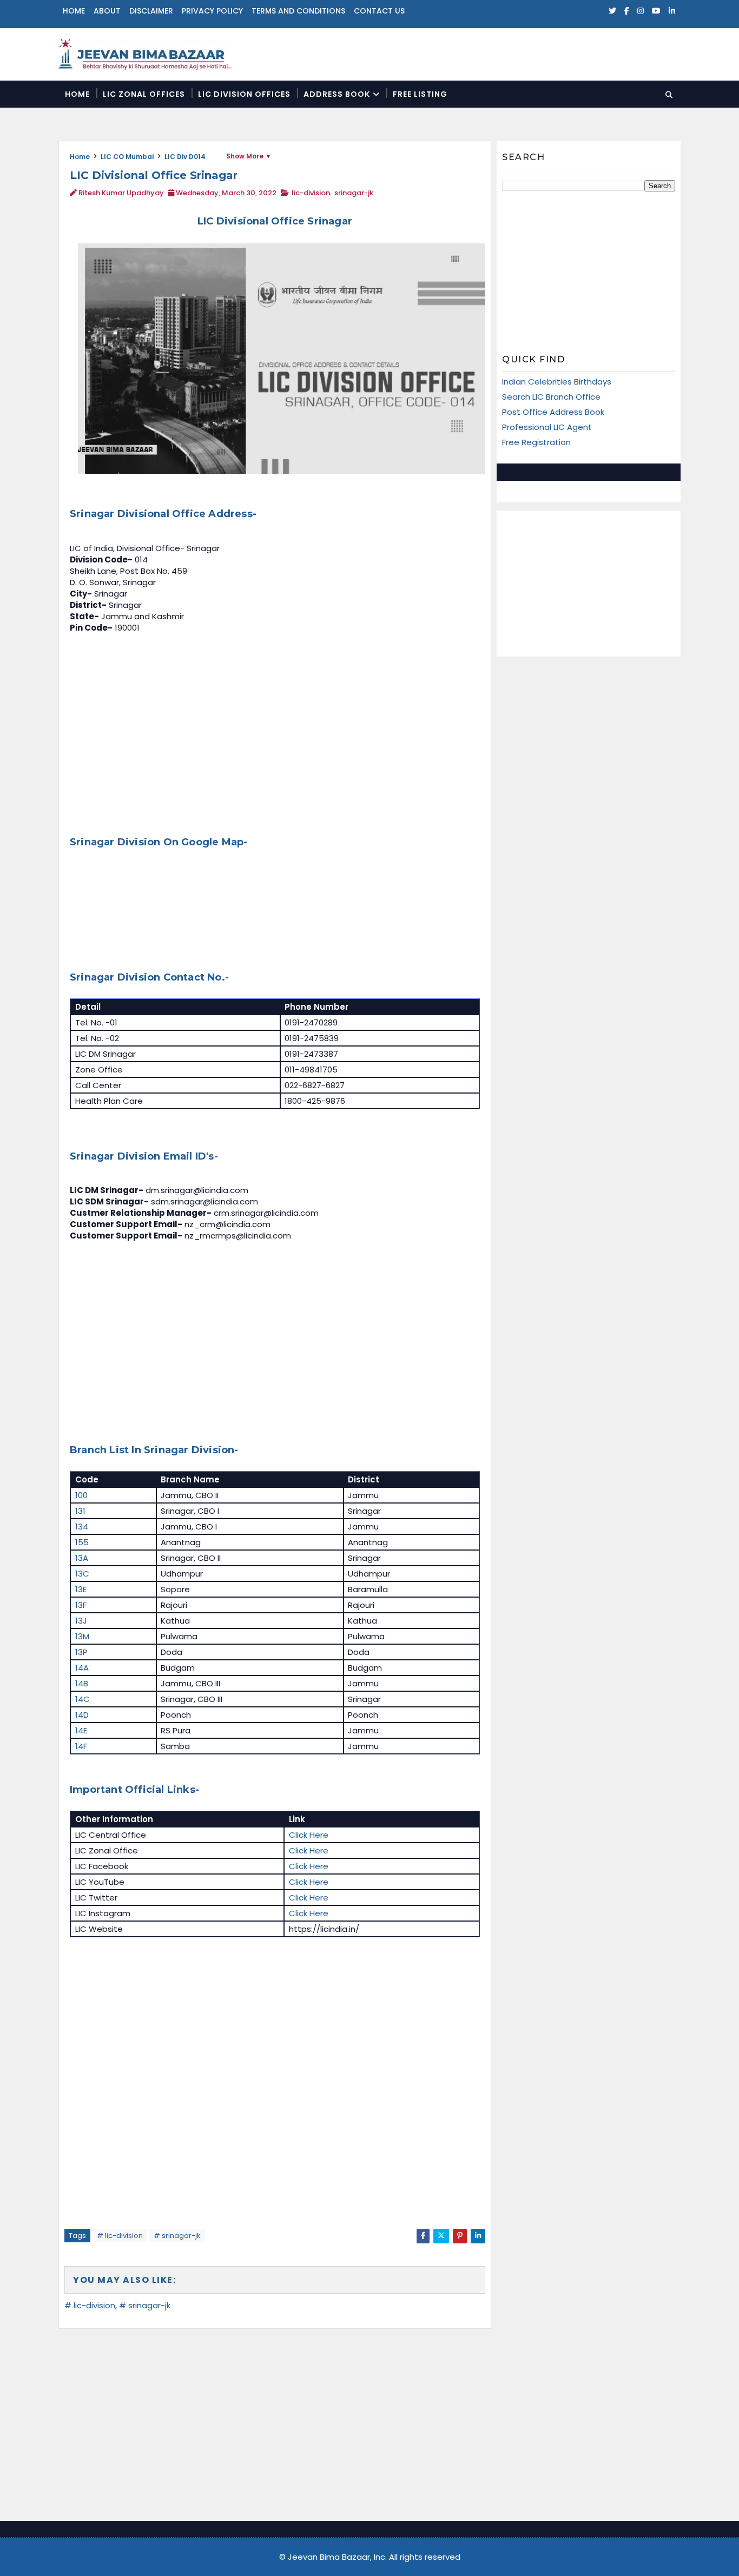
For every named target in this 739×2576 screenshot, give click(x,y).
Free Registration (536, 442)
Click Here (309, 1835)
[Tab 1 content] (543, 472)
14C (83, 1699)
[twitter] (612, 11)
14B (82, 1683)
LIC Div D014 (185, 157)
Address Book (337, 94)
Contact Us (379, 11)
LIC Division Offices (244, 94)
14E (81, 1730)
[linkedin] (672, 11)
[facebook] (627, 11)
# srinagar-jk (177, 2236)
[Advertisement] (275, 732)
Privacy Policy (212, 11)
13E (81, 1589)
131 (80, 1511)
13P (81, 1652)
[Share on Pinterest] (460, 2236)
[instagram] (641, 11)
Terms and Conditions (298, 11)
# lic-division (120, 2236)
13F (81, 1605)
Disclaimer (151, 11)
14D (82, 1715)
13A (82, 1558)
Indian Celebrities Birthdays (557, 382)
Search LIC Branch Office (551, 397)
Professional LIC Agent (547, 427)
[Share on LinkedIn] (478, 2236)
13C (82, 1574)
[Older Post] (477, 2255)
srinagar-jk (354, 193)
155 (82, 1542)
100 (81, 1495)
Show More (245, 156)
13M (82, 1636)
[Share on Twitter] (441, 2236)
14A (82, 1668)
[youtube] (656, 11)
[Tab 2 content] (635, 472)
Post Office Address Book (553, 412)
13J (81, 1621)
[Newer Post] (70, 2255)
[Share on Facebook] (423, 2236)
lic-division (311, 193)
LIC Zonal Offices (144, 94)
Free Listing (420, 94)
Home (74, 11)
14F (81, 1746)
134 (82, 1527)
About (107, 11)
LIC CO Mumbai (127, 157)
